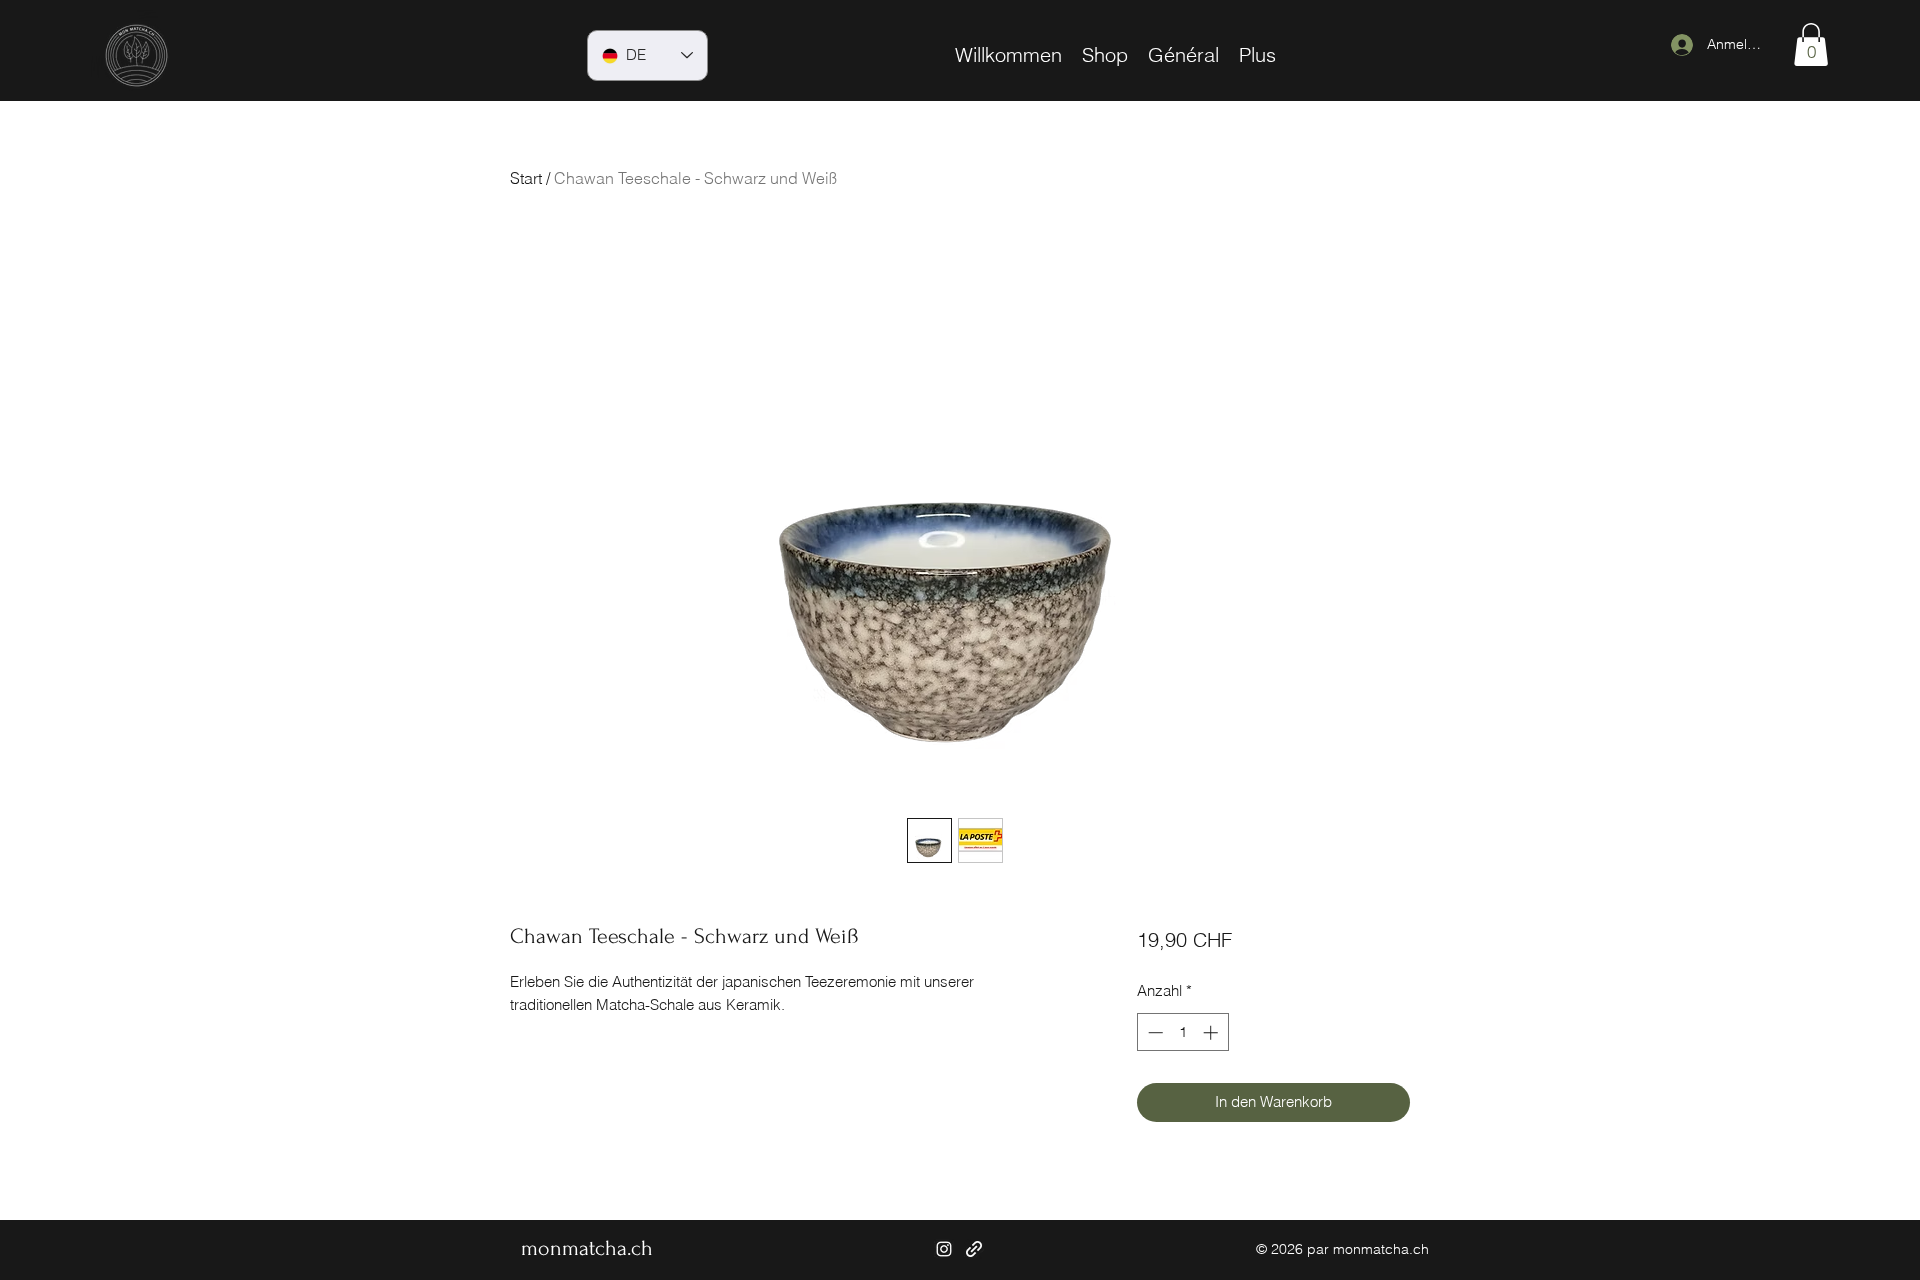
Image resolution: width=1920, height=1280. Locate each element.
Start (526, 178)
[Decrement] (1153, 1032)
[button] (1811, 44)
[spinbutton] (1182, 1032)
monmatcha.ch (587, 1248)
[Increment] (1212, 1032)
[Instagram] (944, 1249)
